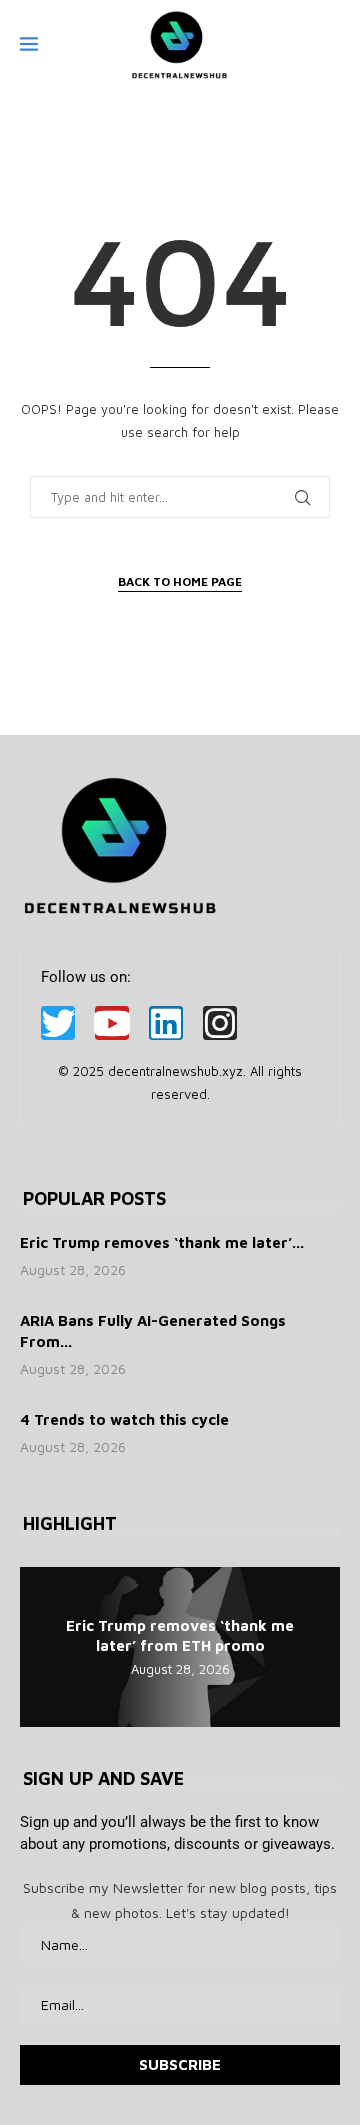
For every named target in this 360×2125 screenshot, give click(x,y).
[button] (38, 1646)
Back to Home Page (180, 581)
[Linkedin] (166, 1023)
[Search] (330, 45)
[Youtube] (112, 1023)
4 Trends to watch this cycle (124, 1419)
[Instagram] (220, 1023)
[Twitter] (58, 1023)
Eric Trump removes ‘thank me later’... (162, 1242)
